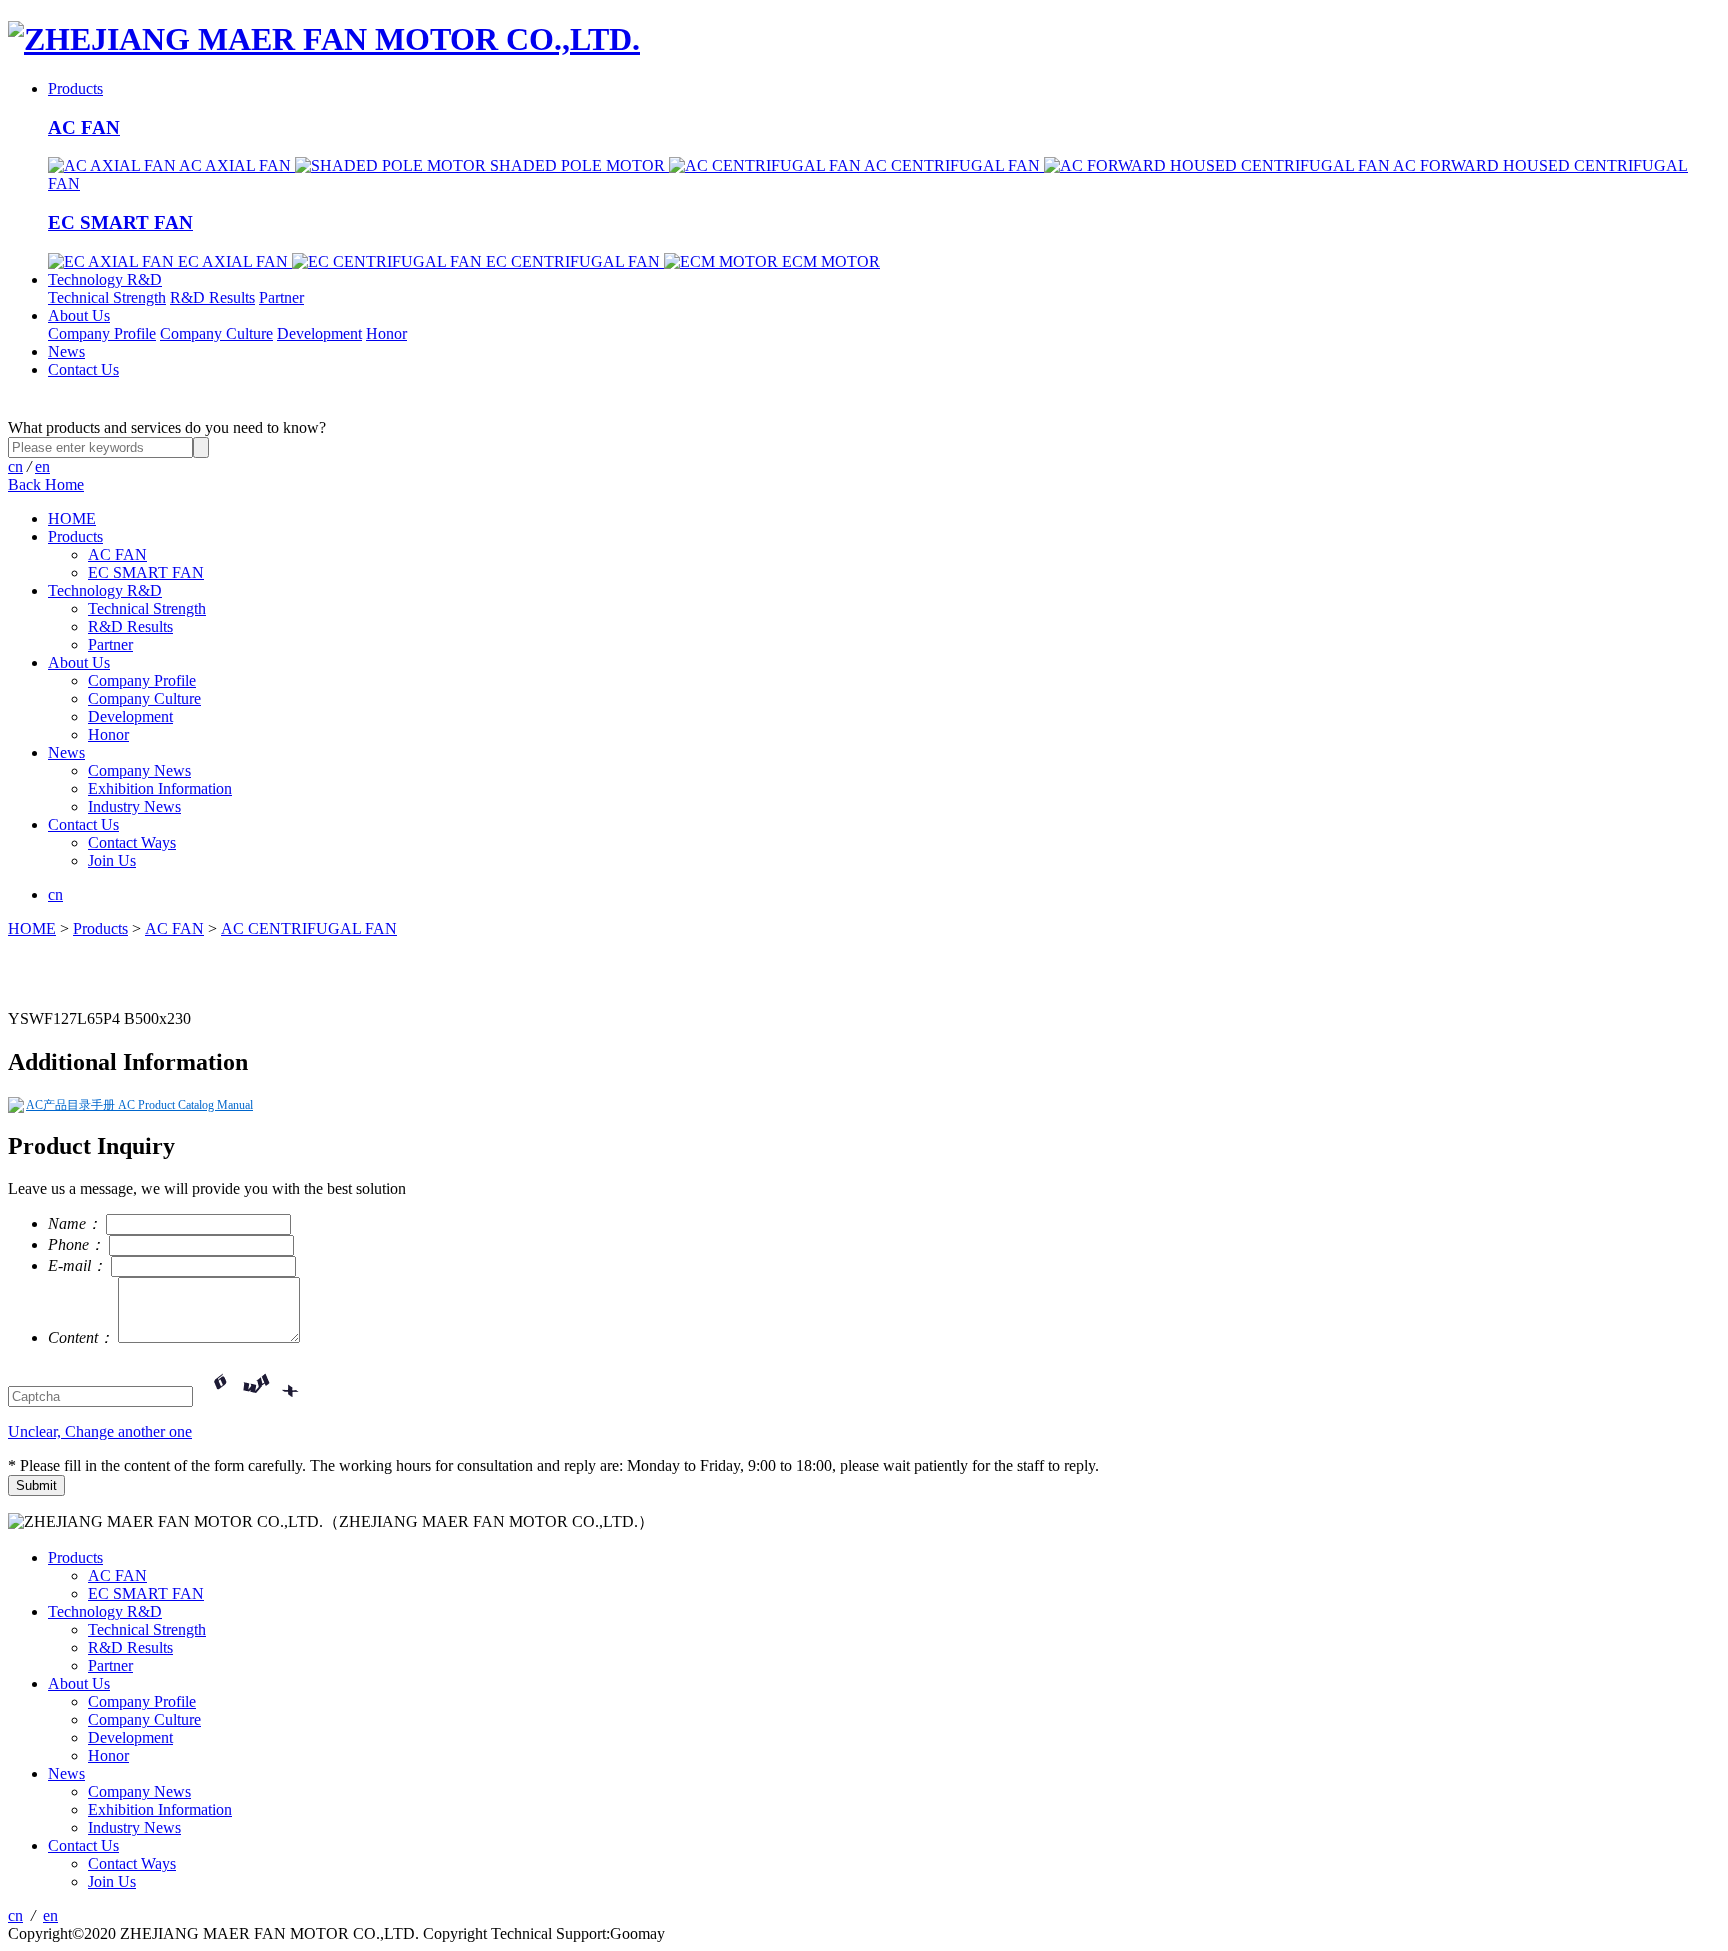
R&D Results (212, 297)
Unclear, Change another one (100, 1431)
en (42, 466)
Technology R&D (105, 279)
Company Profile (102, 333)
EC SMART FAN (120, 222)
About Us (79, 315)
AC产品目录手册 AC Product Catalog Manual (139, 1105)
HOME (72, 518)
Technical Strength (107, 297)
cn (15, 466)
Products (75, 88)
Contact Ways (132, 842)
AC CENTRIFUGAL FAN (309, 928)
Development (319, 333)
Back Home (46, 484)
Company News (139, 770)
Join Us (112, 860)
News (66, 351)
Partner (281, 297)
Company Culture (216, 333)
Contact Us (83, 369)
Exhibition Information (160, 788)
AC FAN (84, 127)
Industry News (134, 806)
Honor (386, 333)
